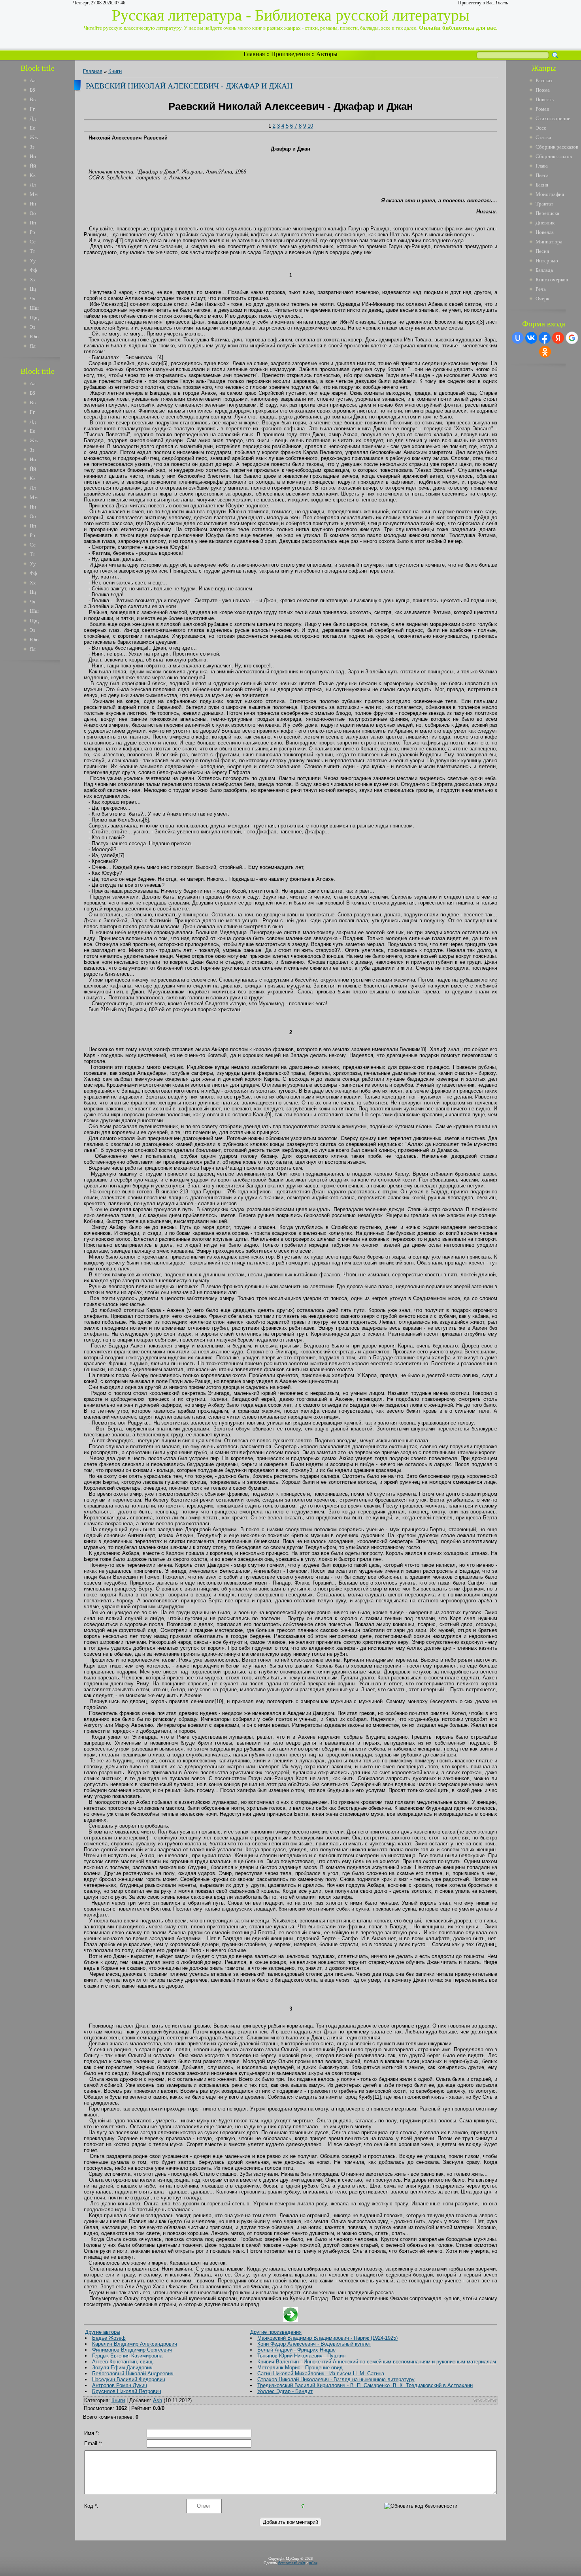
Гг (32, 109)
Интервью (547, 261)
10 (310, 126)
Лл (33, 185)
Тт (32, 251)
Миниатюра (549, 242)
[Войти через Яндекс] (558, 338)
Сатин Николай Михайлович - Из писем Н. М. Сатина (321, 2373)
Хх (33, 280)
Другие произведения (276, 2332)
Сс (33, 242)
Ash (158, 2400)
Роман (542, 109)
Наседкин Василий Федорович (129, 2379)
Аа (33, 80)
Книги (115, 71)
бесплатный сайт (292, 2563)
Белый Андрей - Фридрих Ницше (296, 2350)
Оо (33, 213)
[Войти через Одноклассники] (545, 352)
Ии (33, 156)
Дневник (545, 223)
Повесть (545, 99)
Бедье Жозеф (109, 2338)
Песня (542, 251)
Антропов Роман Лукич (120, 2385)
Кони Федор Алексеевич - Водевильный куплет (314, 2344)
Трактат (544, 204)
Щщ (34, 318)
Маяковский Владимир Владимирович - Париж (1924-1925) (327, 2338)
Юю (34, 336)
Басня (542, 185)
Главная (254, 54)
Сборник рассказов (557, 147)
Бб (32, 90)
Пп (33, 223)
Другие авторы (103, 2332)
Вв (33, 99)
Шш (34, 308)
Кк (33, 175)
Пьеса (542, 175)
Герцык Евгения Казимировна (127, 2356)
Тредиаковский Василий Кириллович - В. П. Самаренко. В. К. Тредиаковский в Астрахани (365, 2385)
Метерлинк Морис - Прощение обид (300, 2368)
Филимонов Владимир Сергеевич (132, 2350)
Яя (33, 346)
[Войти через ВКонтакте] (531, 338)
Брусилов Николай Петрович (127, 2391)
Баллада (544, 270)
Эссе (541, 128)
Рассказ (544, 80)
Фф (33, 270)
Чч (33, 299)
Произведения (290, 54)
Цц (33, 289)
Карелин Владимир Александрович (135, 2344)
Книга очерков (552, 280)
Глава (542, 166)
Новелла (545, 232)
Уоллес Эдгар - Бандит (285, 2391)
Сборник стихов (554, 156)
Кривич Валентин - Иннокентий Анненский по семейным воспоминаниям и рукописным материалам (377, 2362)
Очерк (542, 299)
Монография (550, 194)
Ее (32, 128)
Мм (34, 194)
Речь (541, 289)
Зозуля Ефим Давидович (122, 2368)
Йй (33, 166)
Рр (32, 232)
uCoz (313, 2563)
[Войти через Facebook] (545, 338)
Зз (32, 147)
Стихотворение (553, 118)
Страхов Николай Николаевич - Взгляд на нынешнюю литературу (336, 2379)
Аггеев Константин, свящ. (123, 2362)
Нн (33, 204)
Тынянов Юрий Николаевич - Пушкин (301, 2356)
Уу (33, 261)
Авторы (327, 54)
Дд (33, 118)
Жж (34, 137)
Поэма (543, 90)
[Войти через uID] (518, 338)
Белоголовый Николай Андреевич (133, 2373)
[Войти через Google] (572, 338)
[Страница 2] (291, 2320)
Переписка (547, 213)
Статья (543, 137)
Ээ (33, 327)
